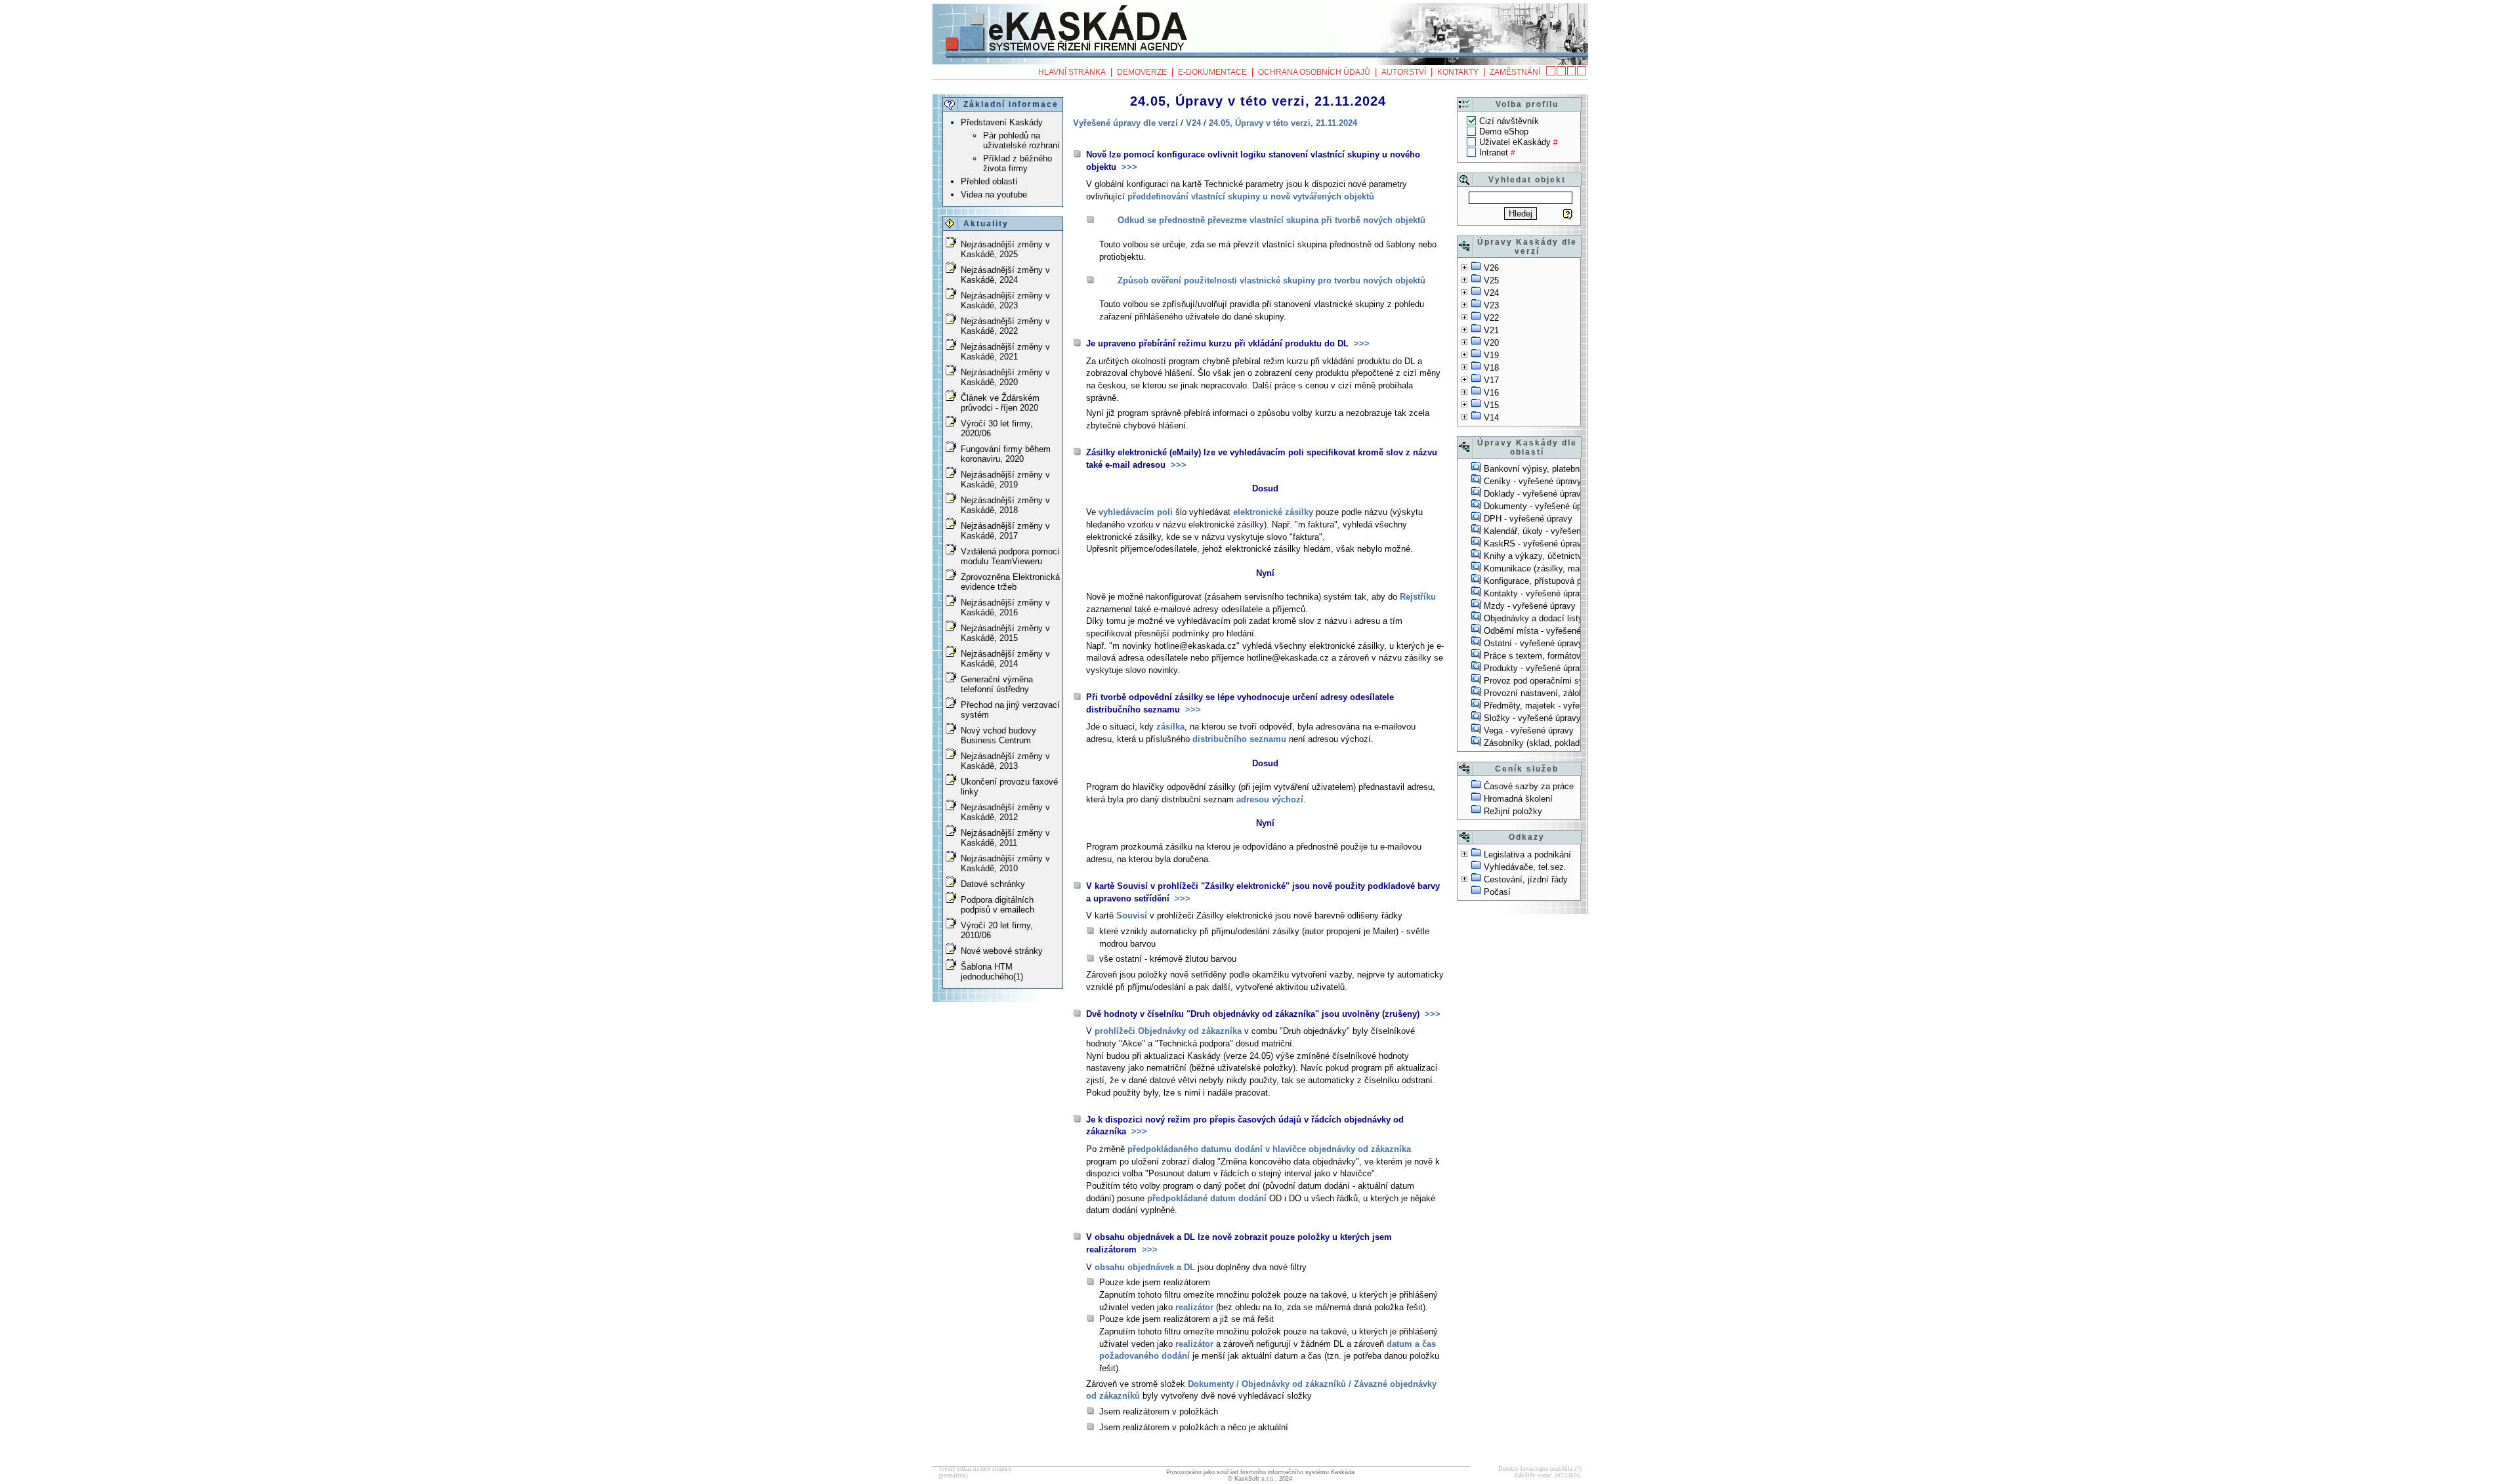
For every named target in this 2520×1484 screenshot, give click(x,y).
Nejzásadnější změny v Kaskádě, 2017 (1005, 531)
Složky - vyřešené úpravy (1532, 718)
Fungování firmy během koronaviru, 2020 (1006, 454)
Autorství (1404, 72)
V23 (1491, 305)
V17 (1491, 380)
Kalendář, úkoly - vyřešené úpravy (1549, 531)
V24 (1491, 293)
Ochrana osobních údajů (1314, 72)
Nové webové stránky (1002, 951)
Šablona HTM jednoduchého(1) (992, 972)
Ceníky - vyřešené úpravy (1533, 481)
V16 (1491, 393)
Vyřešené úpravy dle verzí (1125, 123)
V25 (1491, 280)
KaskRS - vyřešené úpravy (1535, 544)
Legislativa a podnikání (1527, 855)
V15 (1491, 405)
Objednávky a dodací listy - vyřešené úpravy (1569, 618)
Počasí (1497, 892)
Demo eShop (1504, 132)
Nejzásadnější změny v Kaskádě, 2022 (1005, 326)
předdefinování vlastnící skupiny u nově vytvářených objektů (1251, 196)
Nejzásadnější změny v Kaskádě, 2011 (1005, 838)
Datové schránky (993, 884)
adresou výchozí (1270, 799)
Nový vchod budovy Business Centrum (998, 735)
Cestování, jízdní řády (1526, 879)
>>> (1128, 167)
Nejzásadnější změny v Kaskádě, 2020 (1005, 377)
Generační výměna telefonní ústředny (997, 684)
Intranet (1494, 153)
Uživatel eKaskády (1515, 142)
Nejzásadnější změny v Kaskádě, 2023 (1005, 300)
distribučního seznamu (1239, 739)
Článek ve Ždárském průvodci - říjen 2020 (1000, 403)
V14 (1491, 418)
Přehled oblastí (989, 181)
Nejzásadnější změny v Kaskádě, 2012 (1005, 812)
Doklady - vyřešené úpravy (1535, 494)
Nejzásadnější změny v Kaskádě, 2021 (1005, 352)
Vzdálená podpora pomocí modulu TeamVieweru (1010, 556)
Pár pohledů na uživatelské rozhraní (1021, 140)
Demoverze (1142, 72)
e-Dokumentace (1212, 72)
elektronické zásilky (1273, 512)
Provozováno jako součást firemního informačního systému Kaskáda (1260, 1472)
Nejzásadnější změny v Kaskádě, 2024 (1005, 275)
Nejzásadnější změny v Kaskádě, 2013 (1005, 761)
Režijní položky (1513, 811)
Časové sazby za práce (1529, 786)
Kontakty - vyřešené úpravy (1536, 593)
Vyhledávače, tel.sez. (1525, 867)
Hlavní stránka (1072, 72)
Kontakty (1458, 72)
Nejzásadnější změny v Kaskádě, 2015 (1005, 633)
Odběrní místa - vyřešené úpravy (1546, 631)
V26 (1491, 268)
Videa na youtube (994, 195)
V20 (1491, 343)
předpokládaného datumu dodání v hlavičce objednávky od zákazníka (1269, 1149)
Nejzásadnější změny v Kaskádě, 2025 (1005, 249)
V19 (1491, 355)
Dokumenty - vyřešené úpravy (1541, 506)
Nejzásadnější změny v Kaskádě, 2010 (1005, 863)
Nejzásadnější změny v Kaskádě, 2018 (1005, 505)
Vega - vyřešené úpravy (1529, 731)
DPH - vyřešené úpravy (1528, 519)
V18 (1491, 368)
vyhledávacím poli (1136, 512)
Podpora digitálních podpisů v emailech (997, 905)
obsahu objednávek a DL (1145, 1267)
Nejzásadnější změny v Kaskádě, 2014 (1005, 659)
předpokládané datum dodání (1207, 1198)
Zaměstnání (1515, 72)
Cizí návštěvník (1509, 121)
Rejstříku (1418, 597)
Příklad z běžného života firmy (1018, 163)
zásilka (1170, 727)
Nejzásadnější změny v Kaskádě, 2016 (1005, 608)
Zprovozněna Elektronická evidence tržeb (1010, 582)
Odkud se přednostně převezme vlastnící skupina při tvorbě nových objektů (1271, 220)
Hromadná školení (1518, 799)
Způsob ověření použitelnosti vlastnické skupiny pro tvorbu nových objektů (1271, 280)
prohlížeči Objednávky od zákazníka (1168, 1031)
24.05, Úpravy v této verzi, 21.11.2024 (1283, 123)
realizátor (1194, 1307)
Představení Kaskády (1002, 122)
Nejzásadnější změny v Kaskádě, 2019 (1005, 480)
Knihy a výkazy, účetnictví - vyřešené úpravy (1570, 556)
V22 (1491, 318)
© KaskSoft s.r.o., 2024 (1260, 1479)
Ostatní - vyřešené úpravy (1533, 643)
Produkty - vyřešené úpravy (1536, 668)
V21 (1491, 330)
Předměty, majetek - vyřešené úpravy (1555, 706)
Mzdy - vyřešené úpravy (1530, 606)
